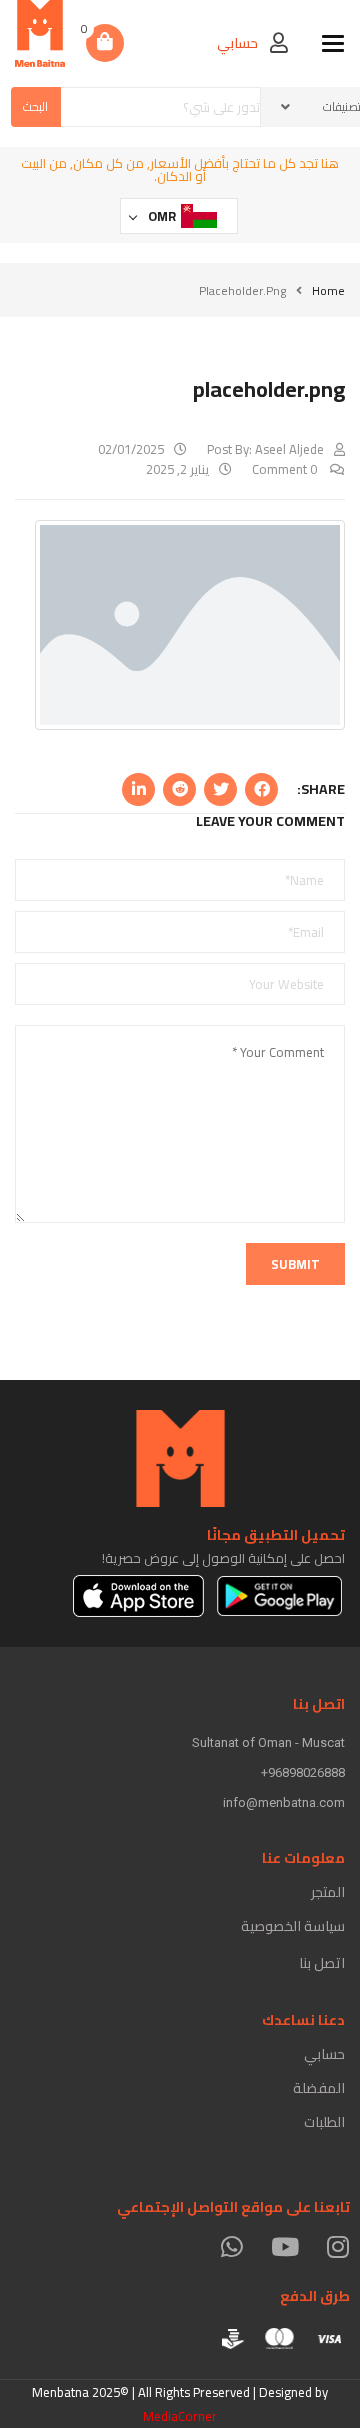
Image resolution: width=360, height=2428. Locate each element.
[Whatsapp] (231, 2246)
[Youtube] (284, 2246)
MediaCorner (180, 2416)
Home (328, 290)
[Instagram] (337, 2246)
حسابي (324, 2054)
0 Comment (286, 469)
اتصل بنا (322, 1963)
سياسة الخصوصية (293, 1926)
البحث (35, 106)
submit (295, 1264)
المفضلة (319, 2088)
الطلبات (324, 2122)
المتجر (328, 1892)
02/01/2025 (131, 449)
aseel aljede (289, 449)
